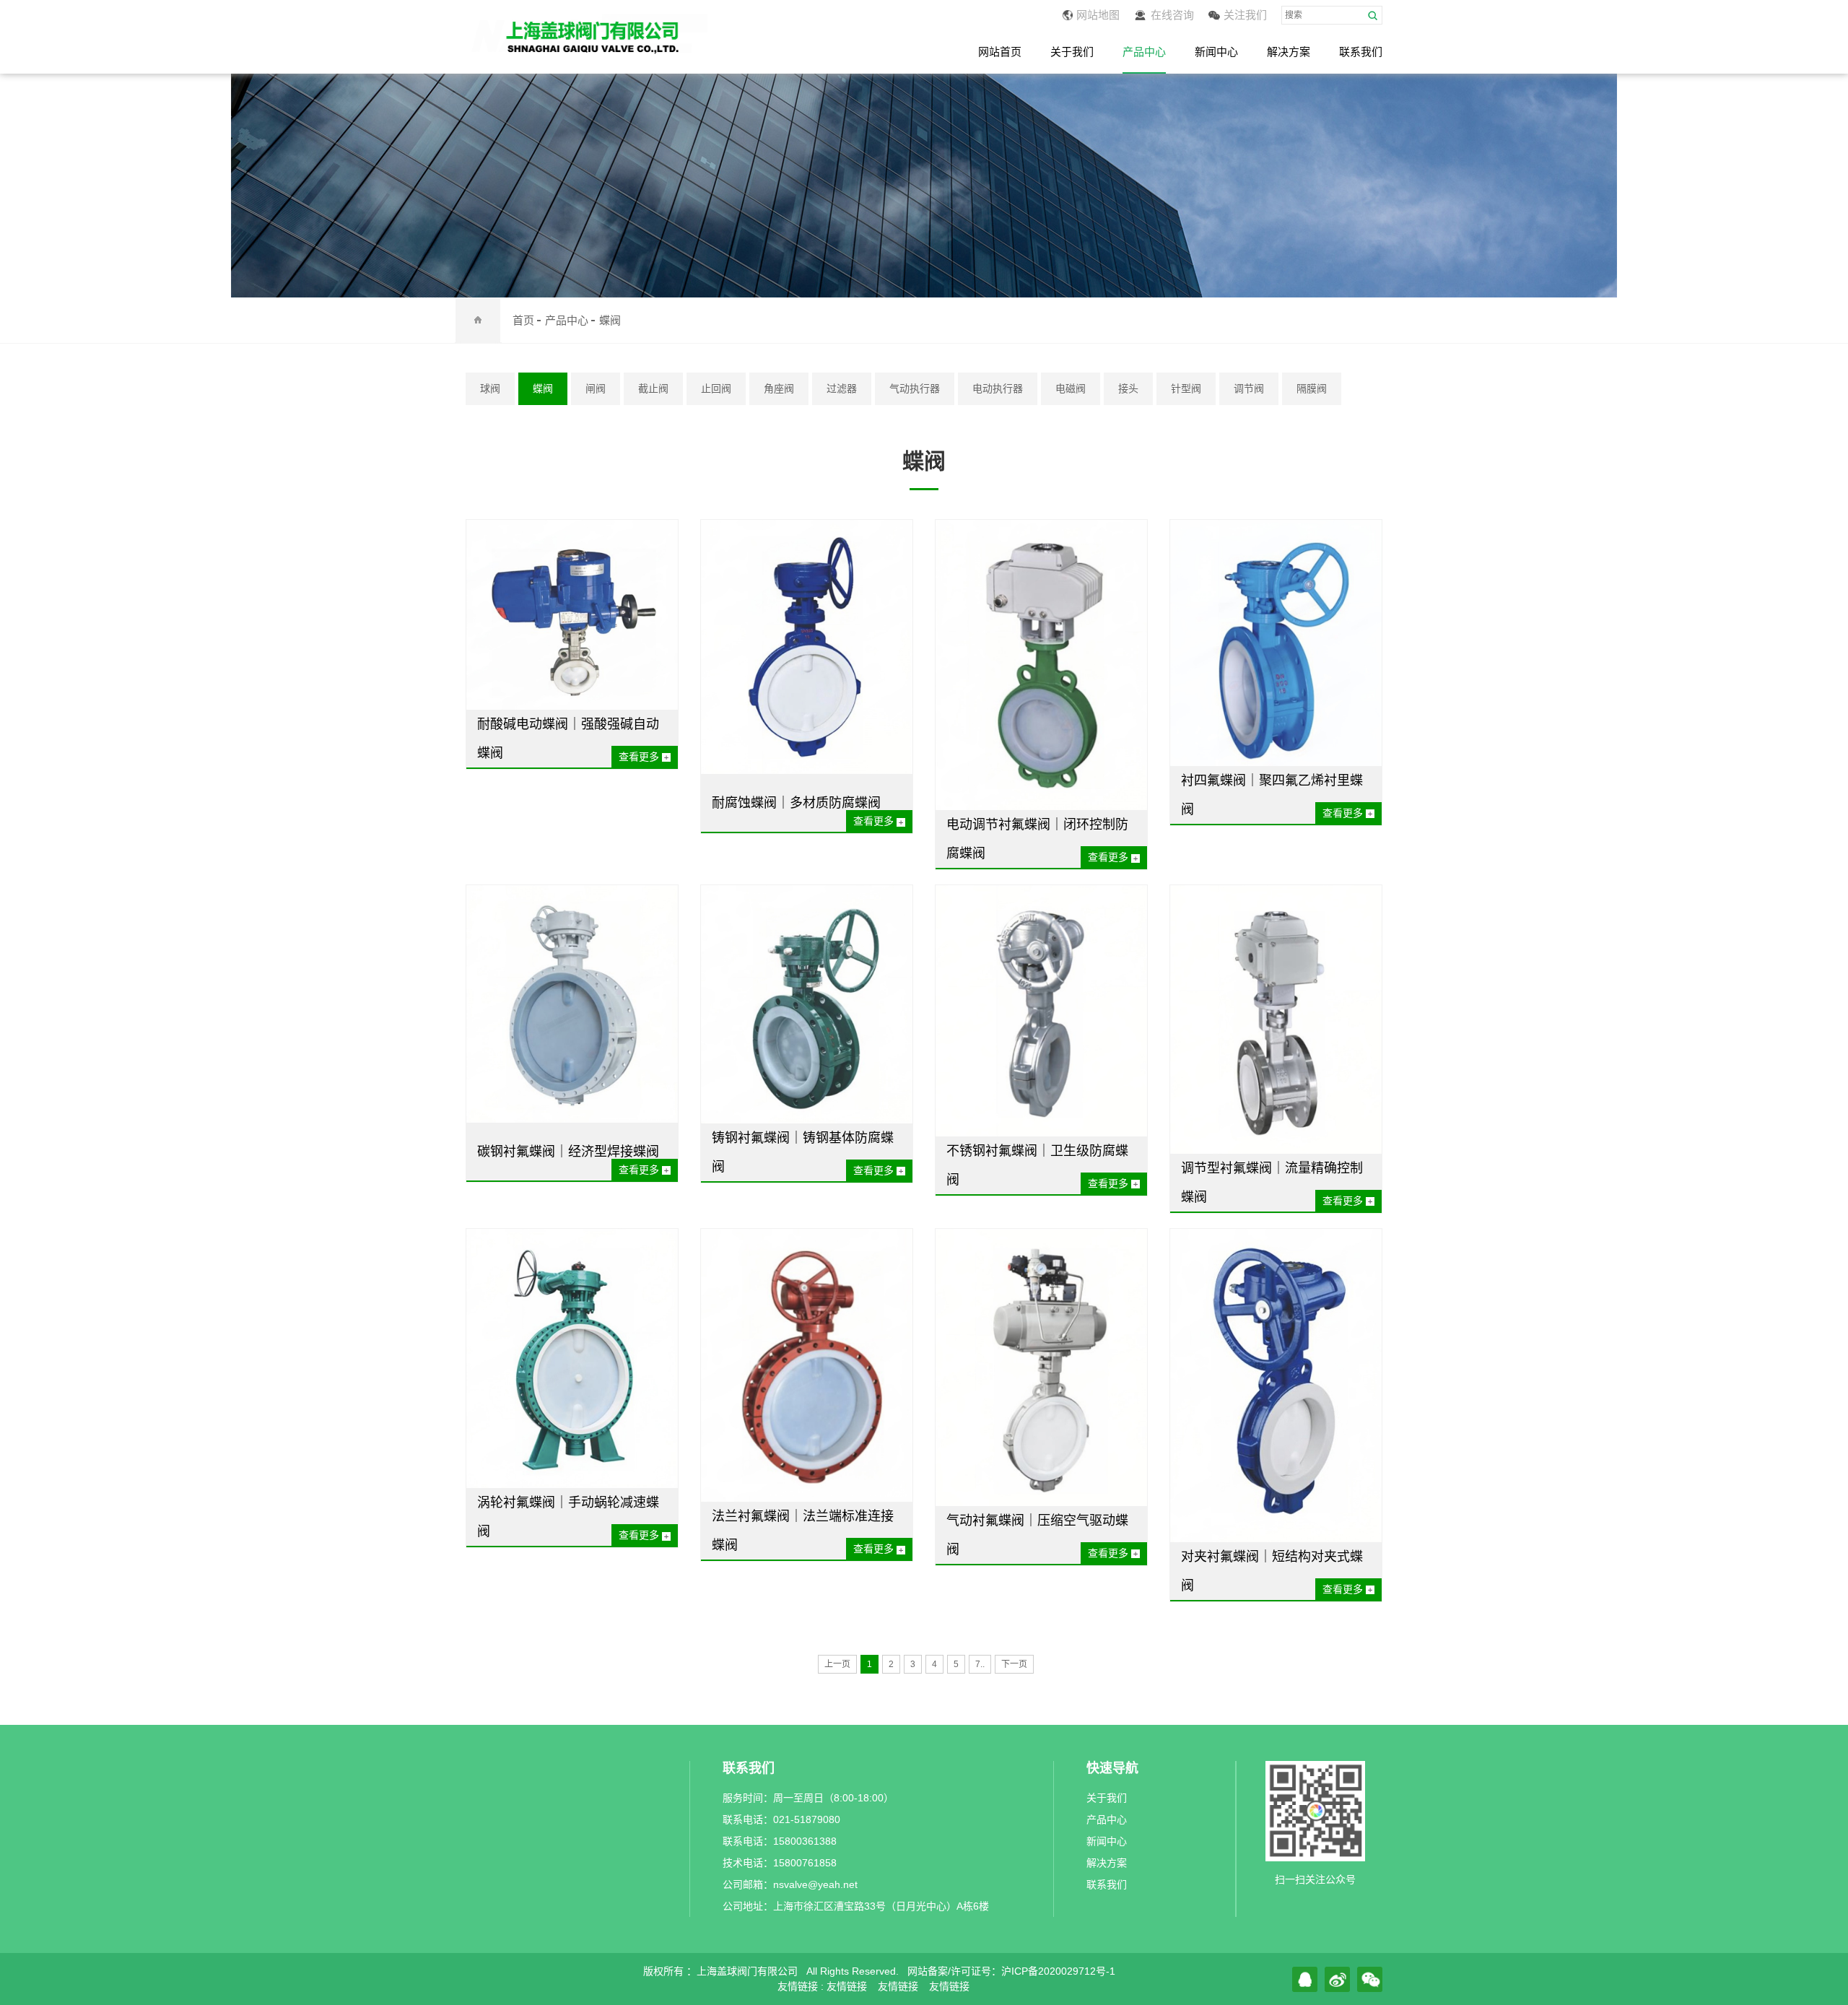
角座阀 (779, 388)
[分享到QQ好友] (1305, 1979)
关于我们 (1072, 52)
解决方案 (1289, 52)
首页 (523, 320)
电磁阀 (1071, 388)
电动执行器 (998, 388)
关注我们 (1245, 15)
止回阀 (716, 388)
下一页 (1014, 1664)
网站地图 (1098, 15)
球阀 (490, 388)
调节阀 (1249, 388)
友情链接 (847, 1986)
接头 (1128, 388)
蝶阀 (610, 320)
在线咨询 (1172, 15)
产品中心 (1144, 52)
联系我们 (1361, 52)
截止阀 (653, 388)
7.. (980, 1664)
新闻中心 (1216, 52)
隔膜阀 (1312, 388)
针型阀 (1186, 388)
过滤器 (842, 388)
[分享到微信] (1370, 1979)
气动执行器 (915, 388)
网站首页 (1000, 52)
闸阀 (596, 388)
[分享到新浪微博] (1337, 1979)
